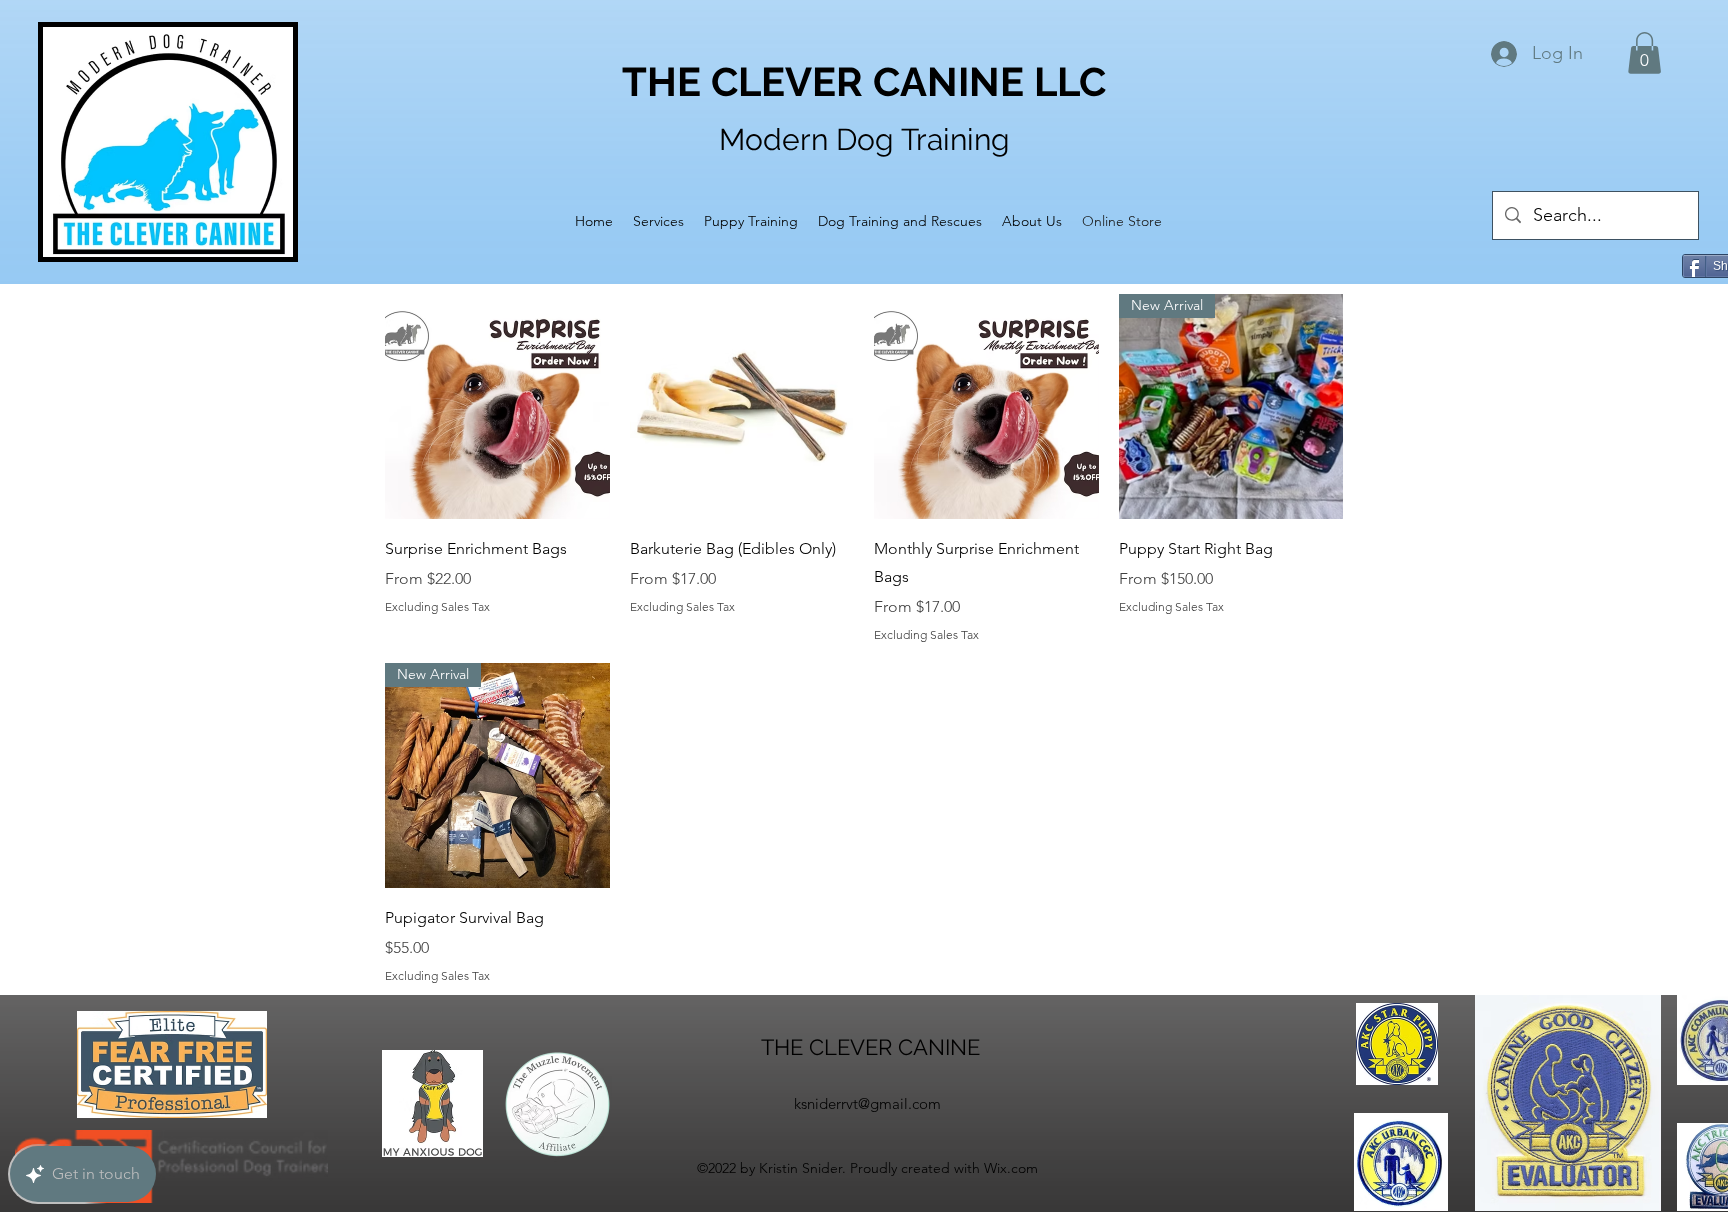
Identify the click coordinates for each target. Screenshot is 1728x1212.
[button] (1644, 53)
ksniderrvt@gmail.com (867, 1103)
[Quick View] (497, 406)
